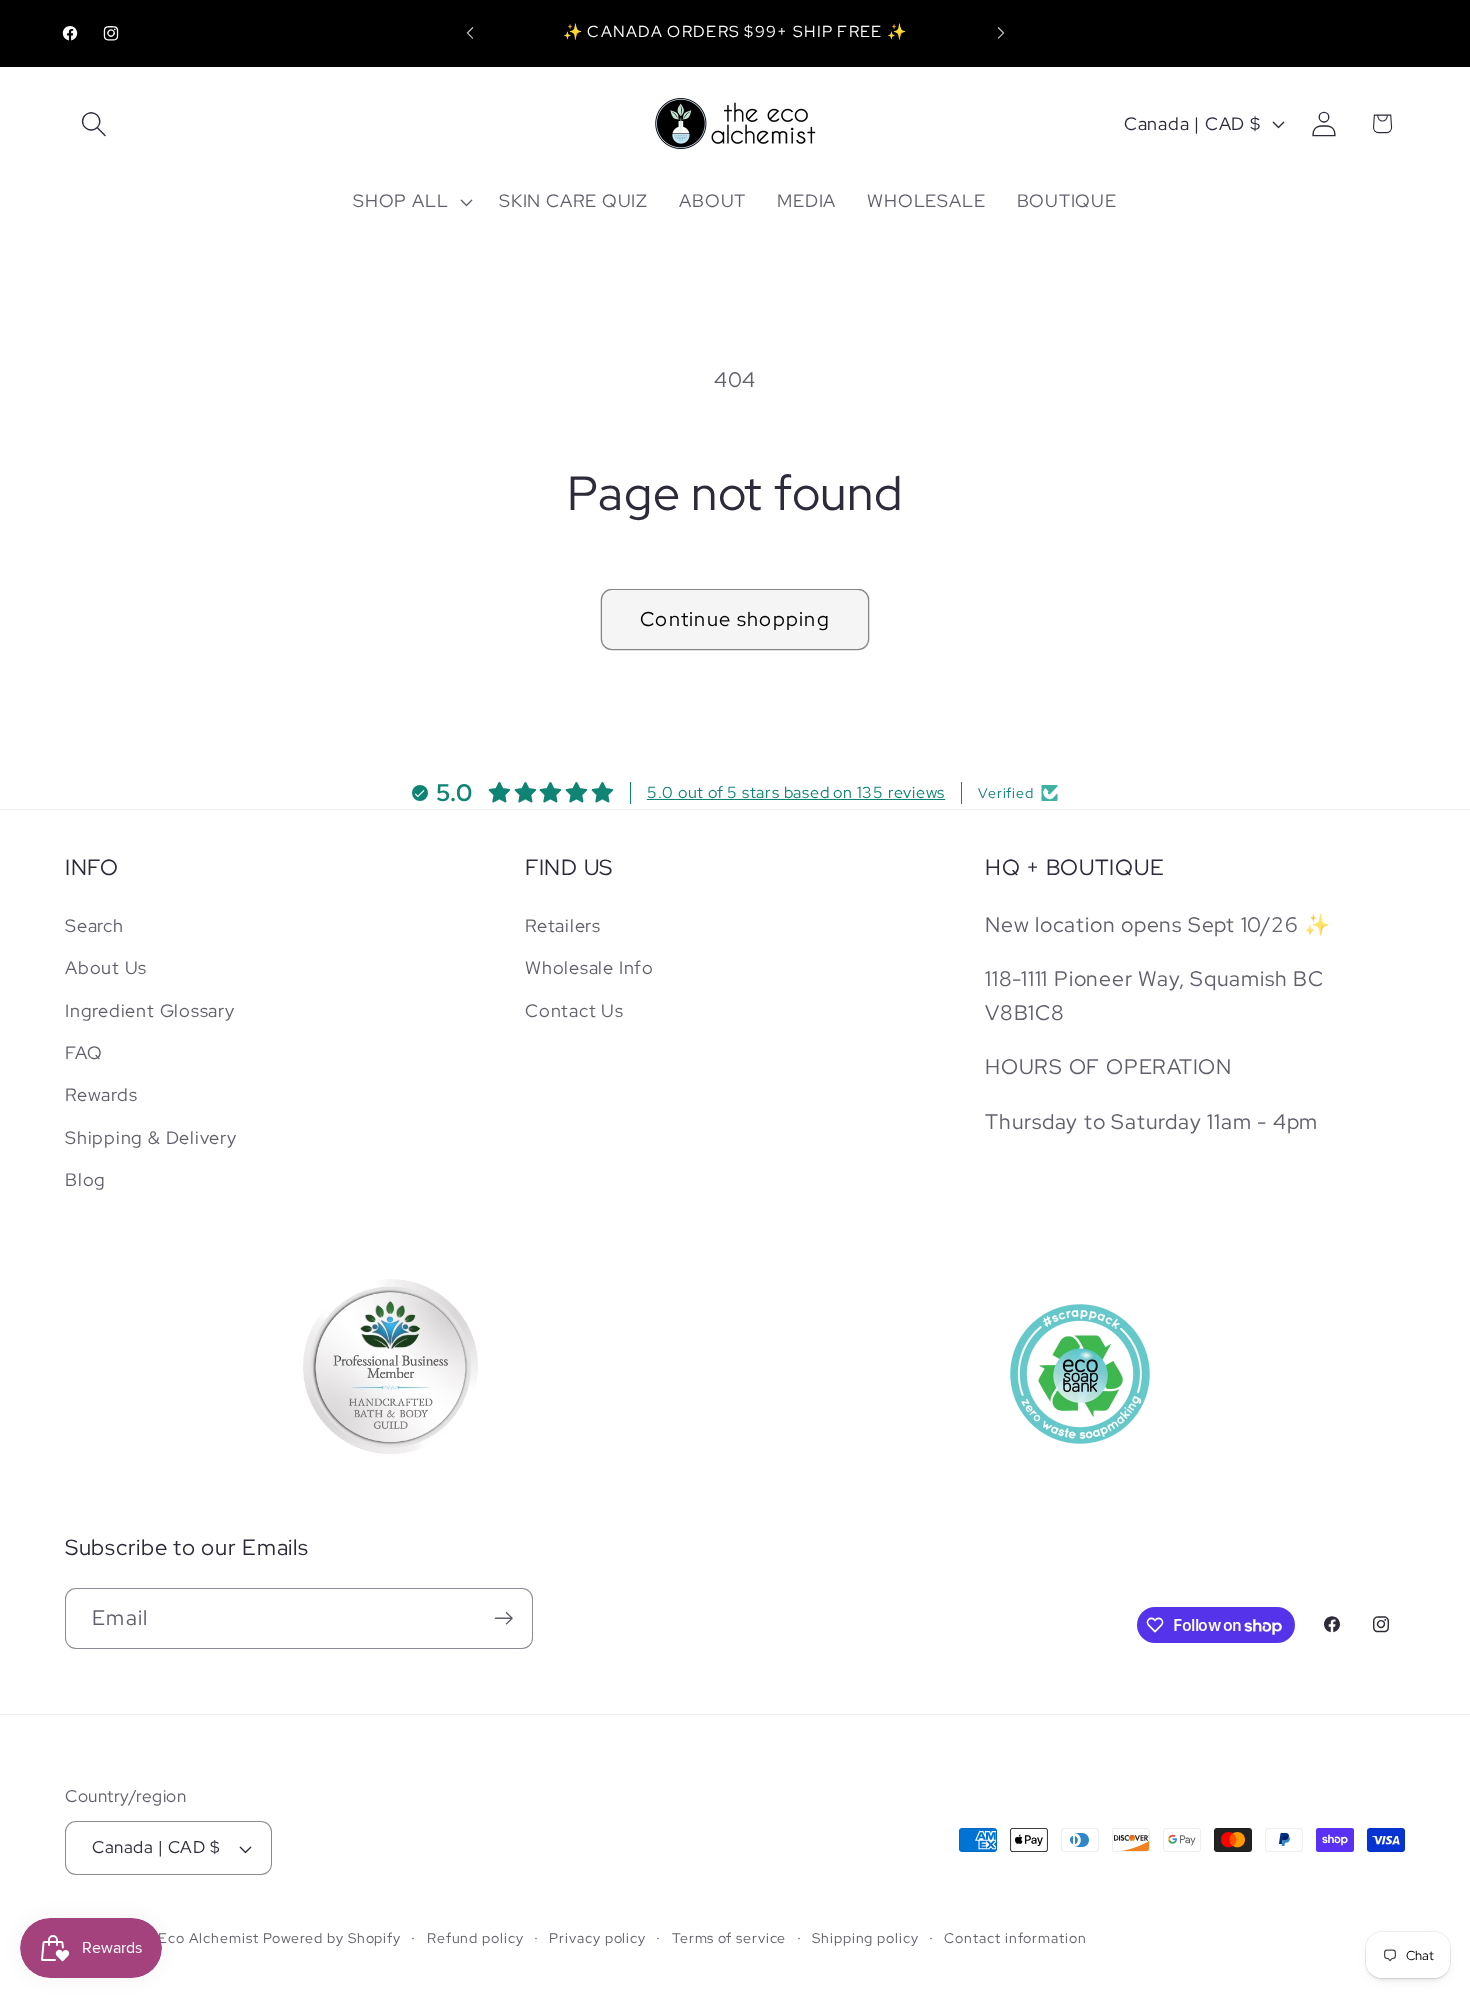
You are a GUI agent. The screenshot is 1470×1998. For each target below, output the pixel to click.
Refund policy (475, 1937)
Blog (85, 1179)
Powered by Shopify (332, 1937)
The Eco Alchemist (192, 1937)
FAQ (83, 1052)
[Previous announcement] (470, 33)
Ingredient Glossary (150, 1010)
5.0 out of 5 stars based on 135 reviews (796, 792)
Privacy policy (597, 1937)
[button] (93, 123)
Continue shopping (735, 619)
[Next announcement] (1001, 33)
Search (94, 925)
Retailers (563, 925)
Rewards (101, 1095)
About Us (106, 967)
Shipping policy (865, 1937)
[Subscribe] (503, 1618)
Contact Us (574, 1010)
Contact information (1015, 1937)
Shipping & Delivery (151, 1137)
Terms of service (729, 1937)
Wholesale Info (589, 967)
